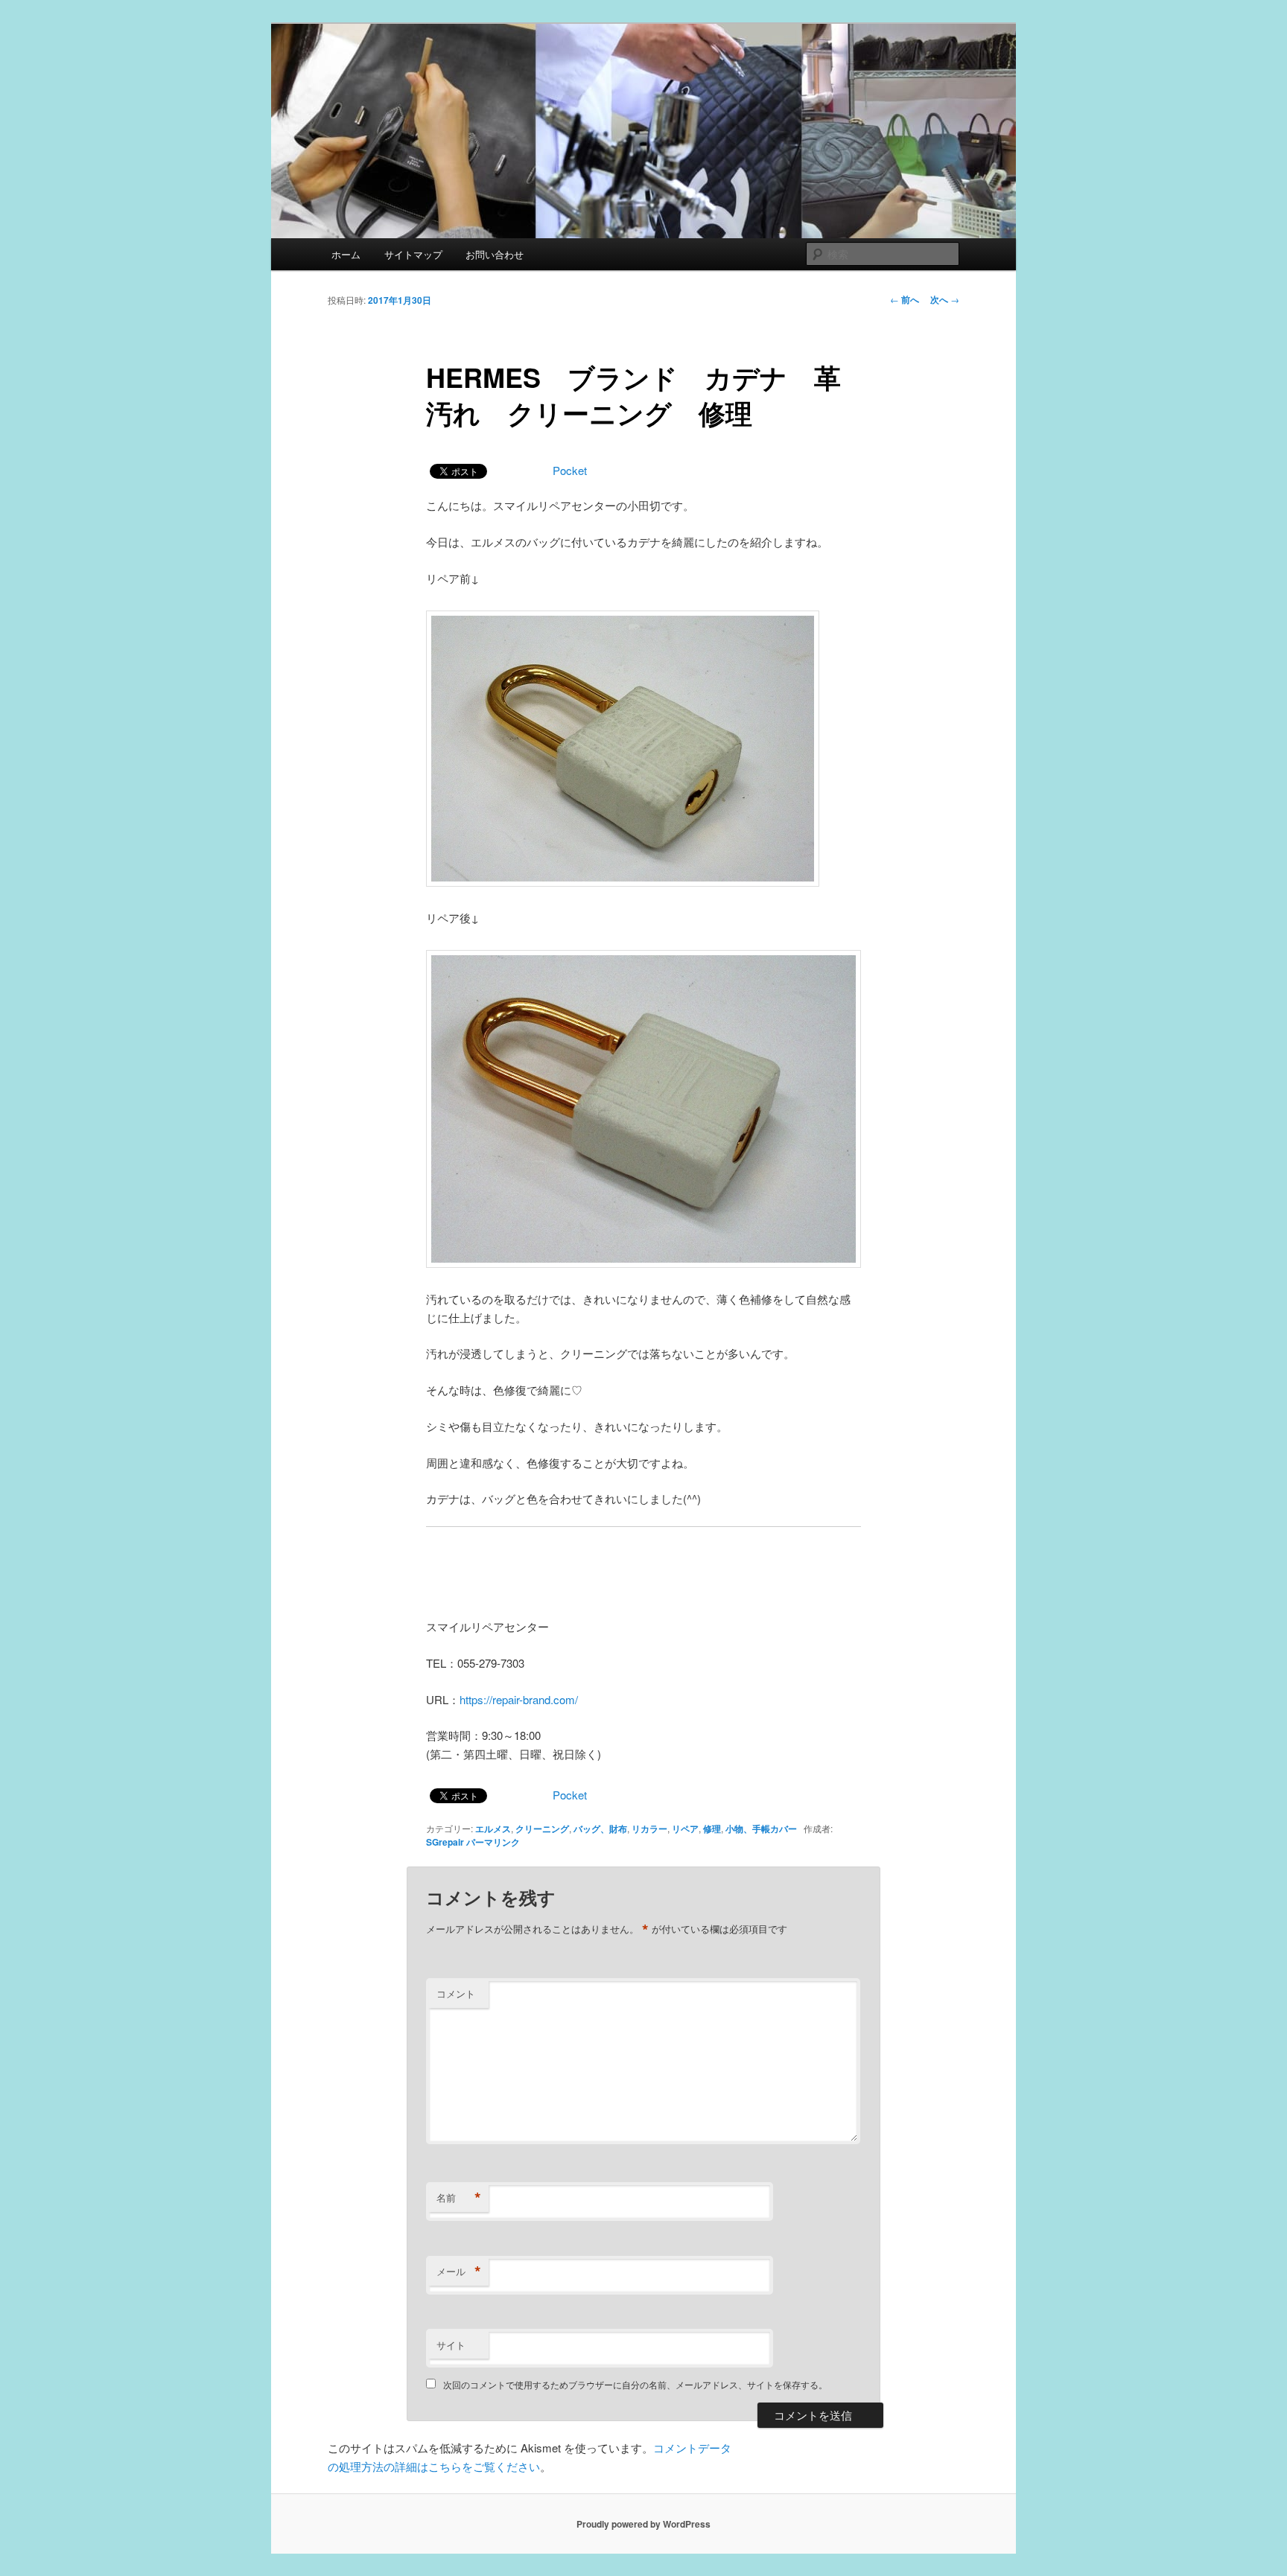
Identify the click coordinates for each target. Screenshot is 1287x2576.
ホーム (346, 254)
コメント (456, 1993)
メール (459, 2271)
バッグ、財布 (600, 1829)
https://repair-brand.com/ (519, 1699)
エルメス (493, 1829)
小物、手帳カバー (761, 1829)
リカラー (649, 1829)
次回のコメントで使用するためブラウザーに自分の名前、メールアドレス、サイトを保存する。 (635, 2384)
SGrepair (445, 1842)
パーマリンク (493, 1842)
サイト (451, 2345)
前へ (905, 299)
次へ (945, 299)
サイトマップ (413, 254)
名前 (459, 2198)
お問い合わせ (495, 254)
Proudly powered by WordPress (643, 2524)
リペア (685, 1829)
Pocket (570, 470)
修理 (712, 1829)
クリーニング (542, 1829)
